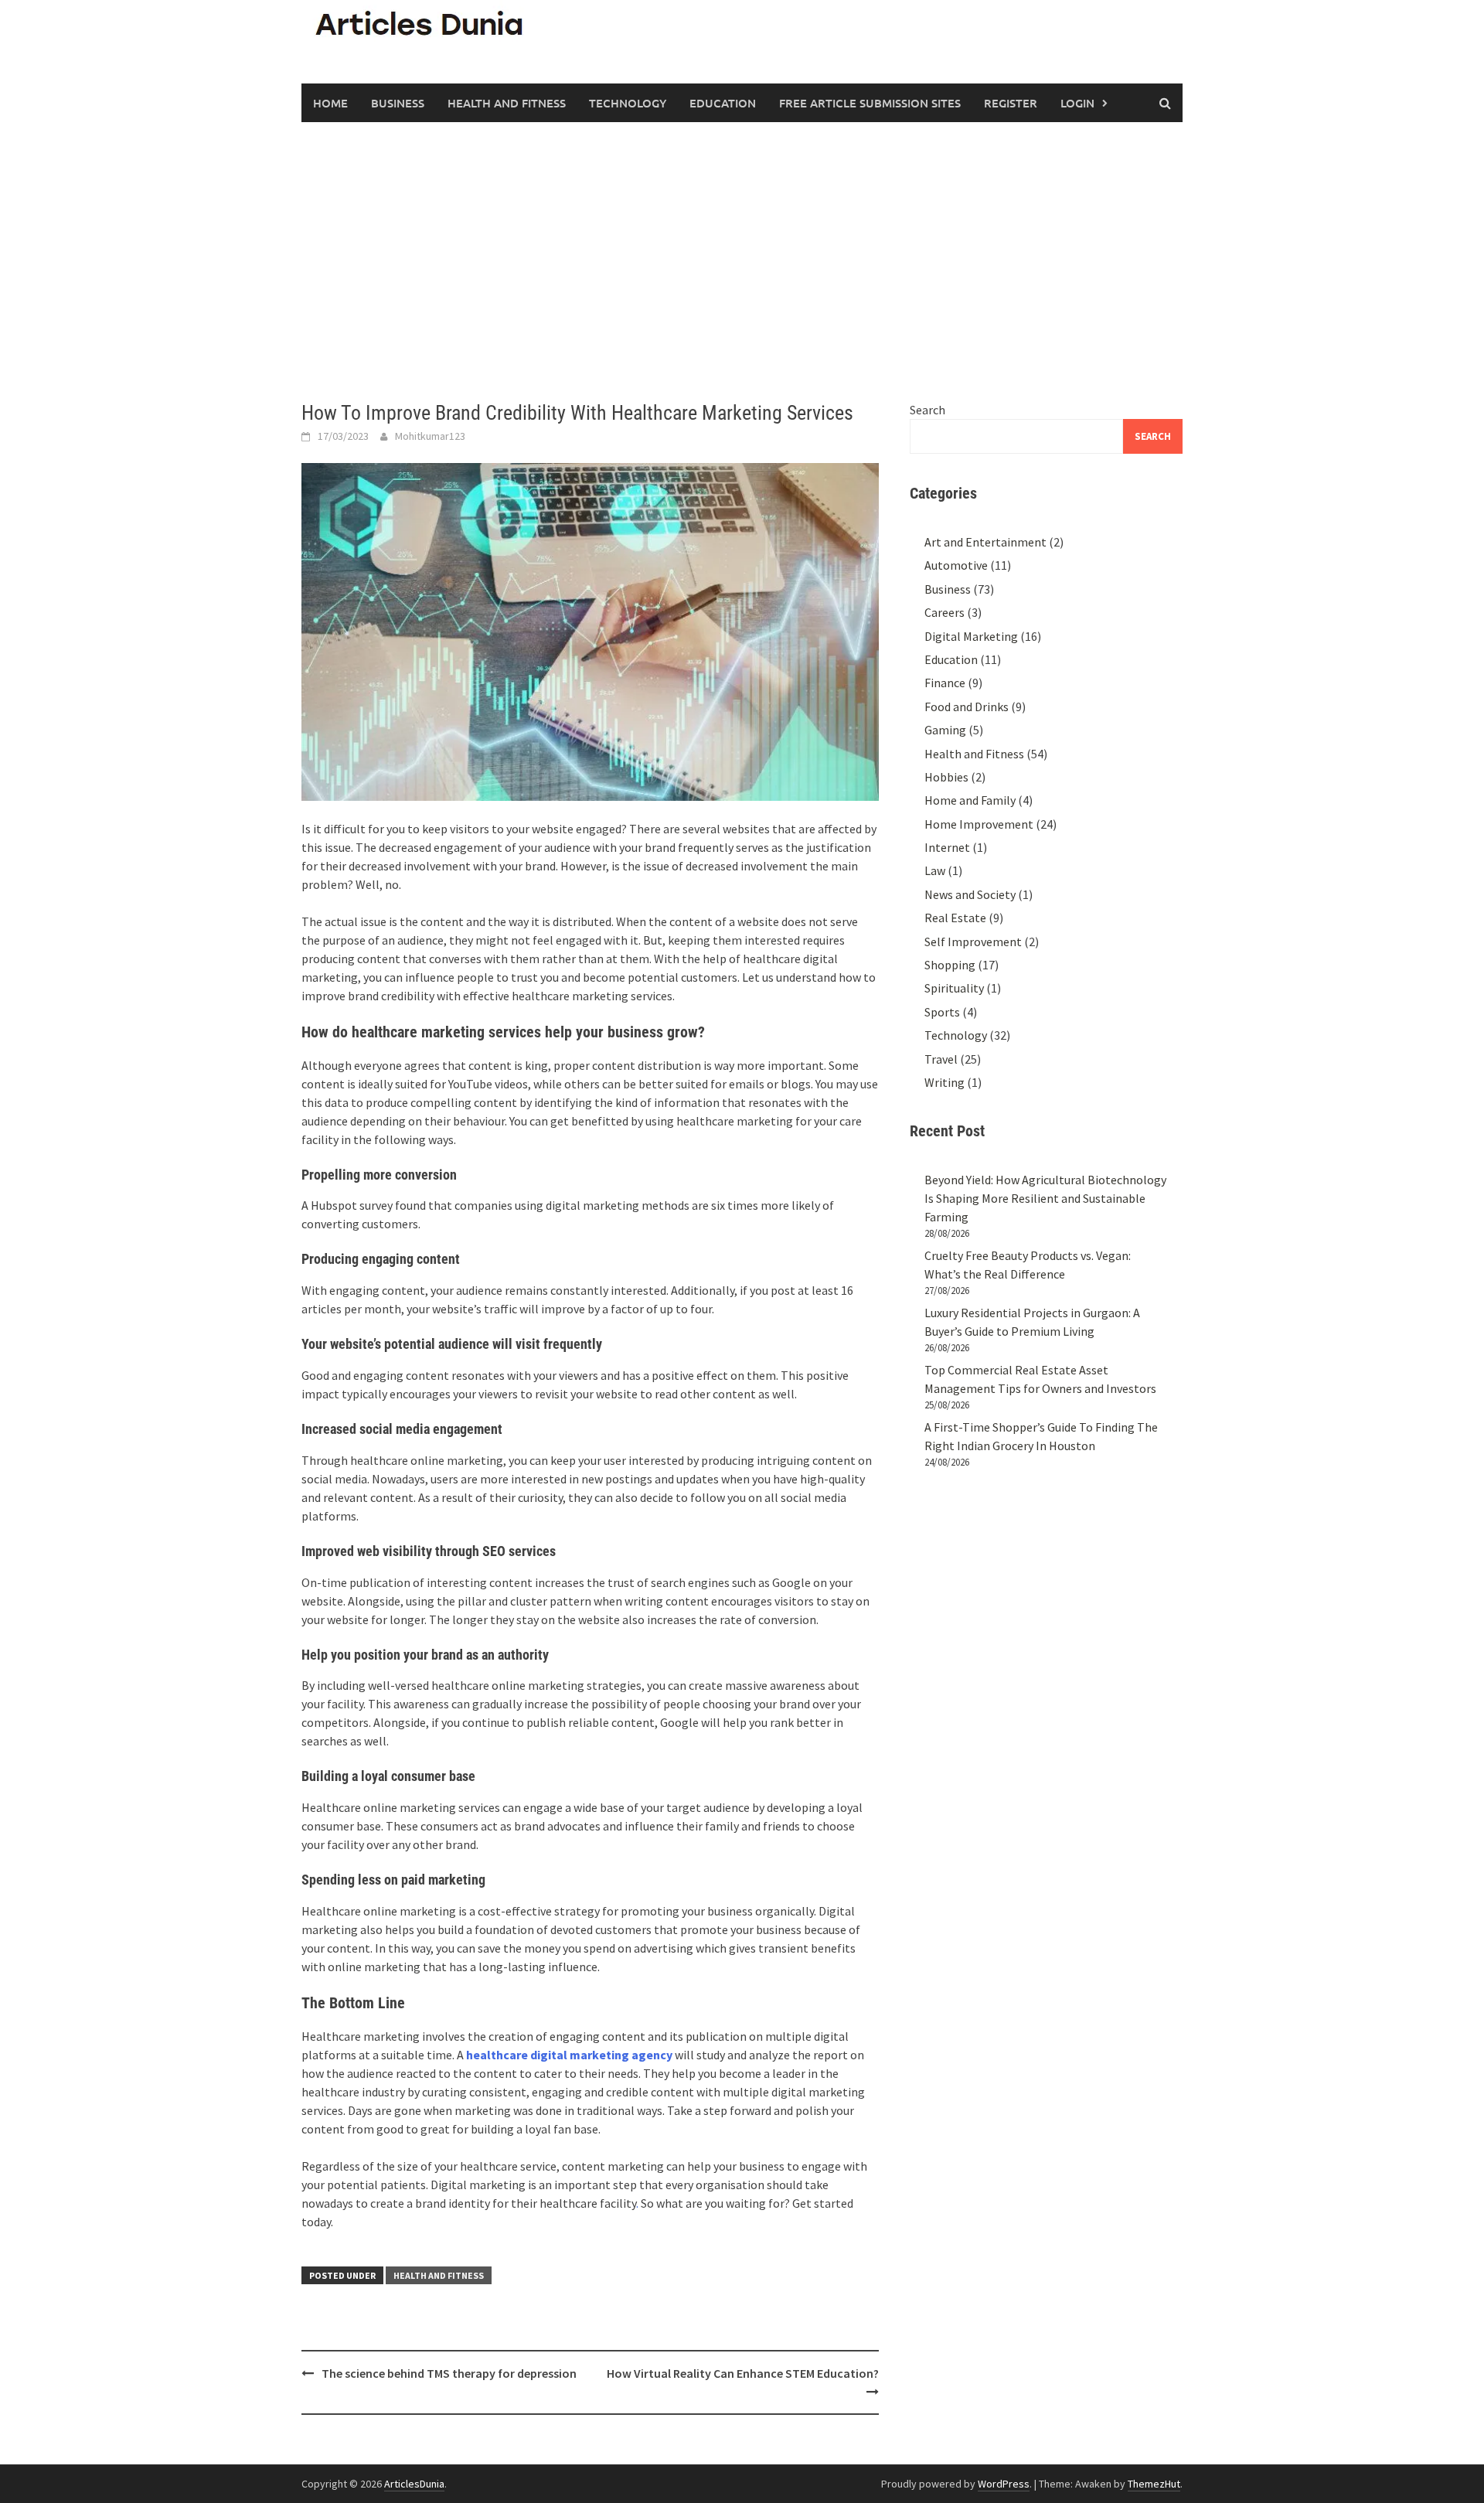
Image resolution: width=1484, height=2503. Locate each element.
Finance (945, 683)
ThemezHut (1154, 2484)
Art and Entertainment (985, 542)
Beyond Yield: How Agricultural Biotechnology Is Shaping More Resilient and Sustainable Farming (1045, 1198)
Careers (945, 612)
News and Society (970, 894)
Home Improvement (979, 824)
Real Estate (955, 918)
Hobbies (946, 777)
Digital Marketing (971, 636)
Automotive (956, 565)
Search (927, 410)
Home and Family (970, 800)
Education (723, 103)
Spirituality (954, 988)
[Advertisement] (742, 261)
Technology (628, 103)
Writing (945, 1082)
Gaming (945, 730)
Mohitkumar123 (430, 436)
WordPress (1004, 2484)
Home (330, 103)
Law (935, 870)
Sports (942, 1012)
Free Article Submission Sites (870, 103)
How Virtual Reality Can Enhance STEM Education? (743, 2373)
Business (398, 103)
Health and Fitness (507, 103)
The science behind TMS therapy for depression (449, 2373)
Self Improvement (973, 942)
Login (1077, 103)
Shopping (950, 965)
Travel (941, 1059)
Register (1011, 103)
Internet (947, 847)
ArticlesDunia (414, 2484)
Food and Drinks (967, 707)
